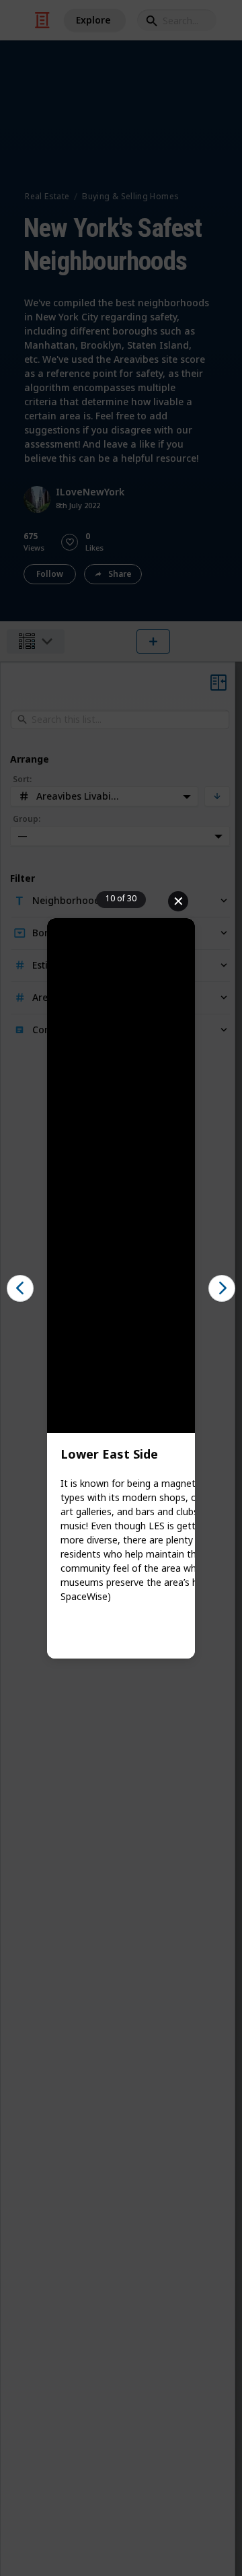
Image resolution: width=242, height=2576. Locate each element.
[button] (20, 1288)
